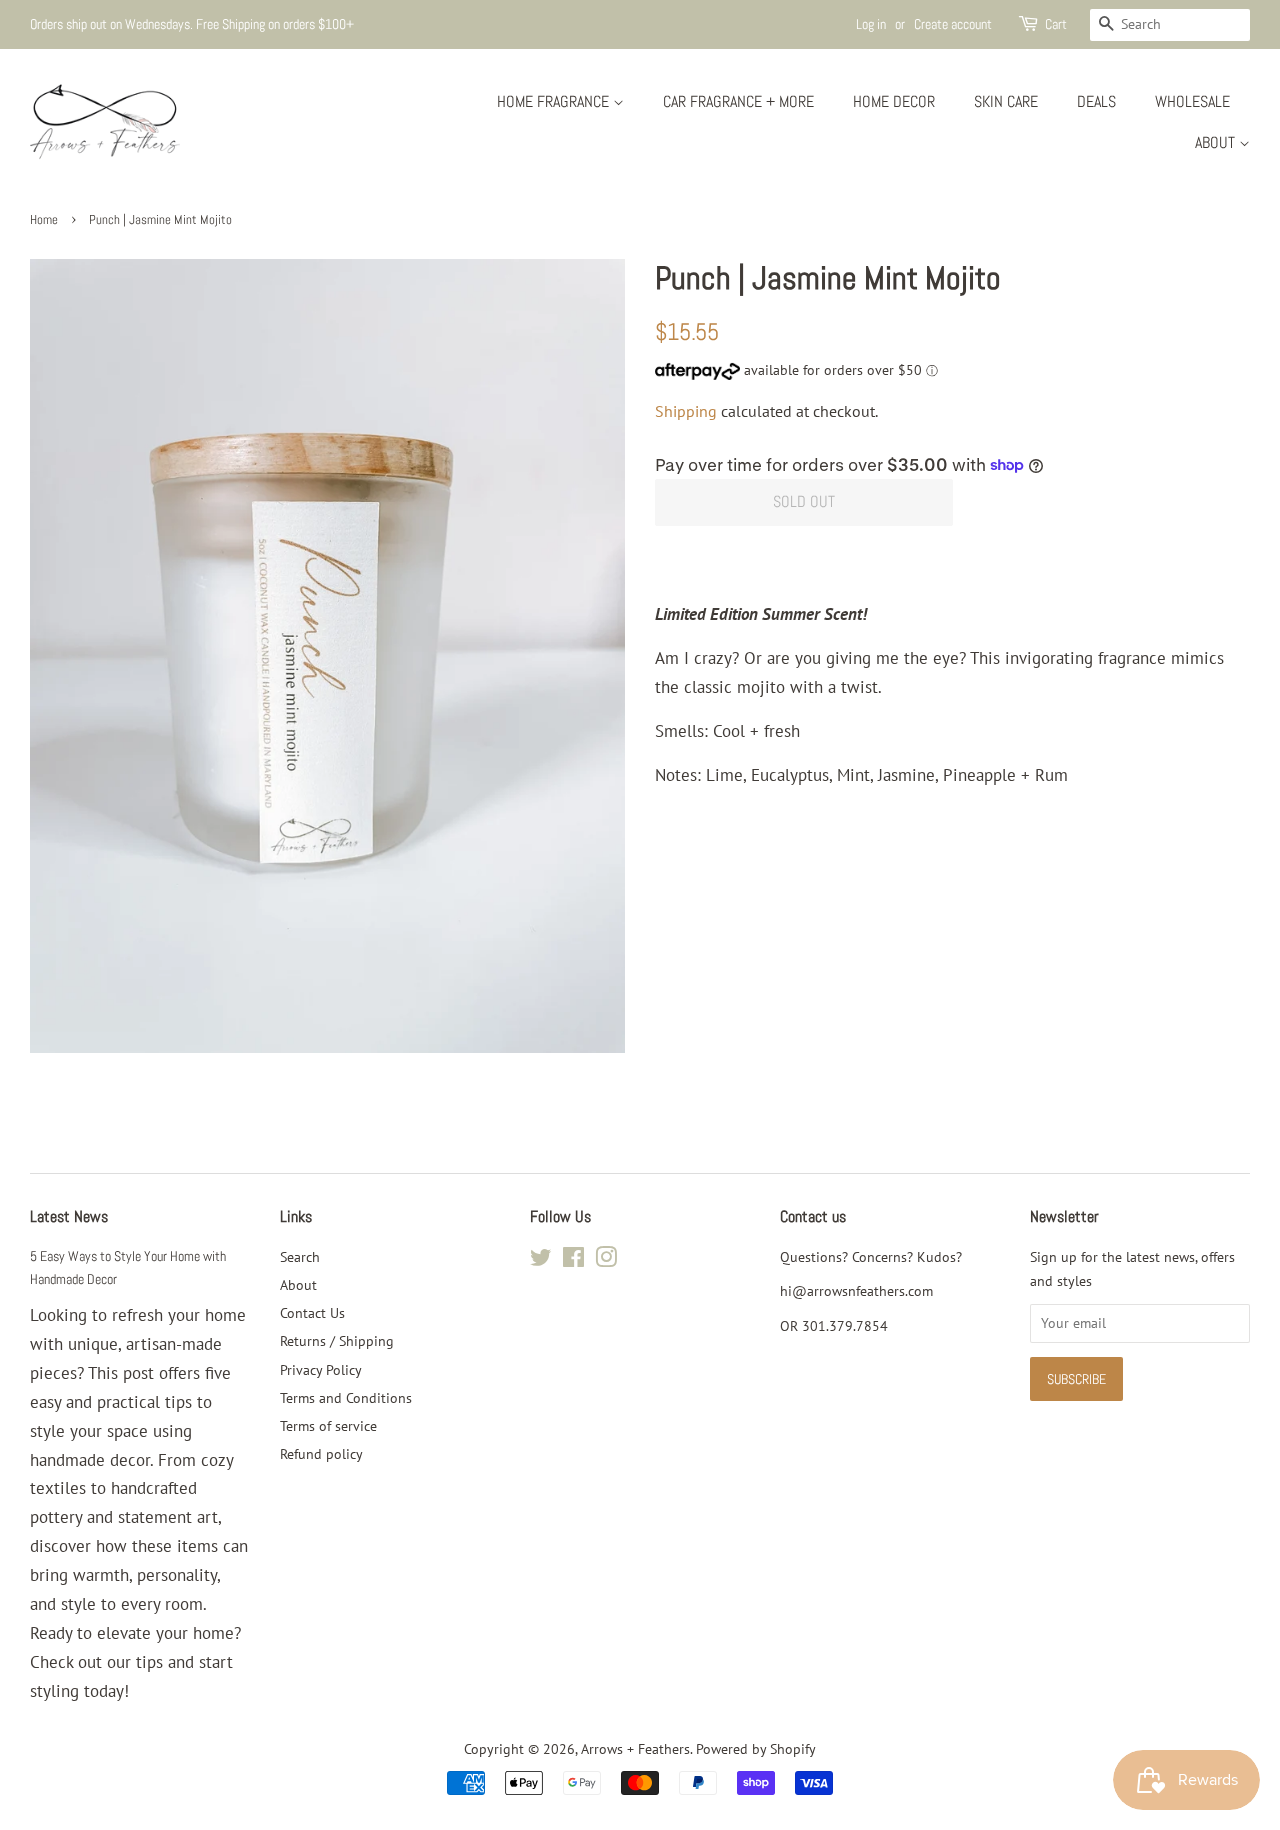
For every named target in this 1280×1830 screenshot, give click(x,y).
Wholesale (1192, 101)
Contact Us (312, 1312)
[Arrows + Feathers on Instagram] (606, 1260)
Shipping (686, 411)
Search (300, 1256)
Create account (953, 24)
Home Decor (894, 101)
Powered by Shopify (756, 1748)
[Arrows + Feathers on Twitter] (541, 1260)
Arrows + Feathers (635, 1748)
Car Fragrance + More (738, 101)
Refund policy (321, 1453)
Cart (1056, 24)
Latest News (69, 1216)
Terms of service (328, 1425)
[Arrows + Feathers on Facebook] (573, 1260)
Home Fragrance (555, 101)
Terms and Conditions (346, 1397)
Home (44, 220)
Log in (871, 24)
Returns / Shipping (337, 1340)
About (1217, 142)
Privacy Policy (321, 1369)
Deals (1096, 101)
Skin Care (1006, 101)
